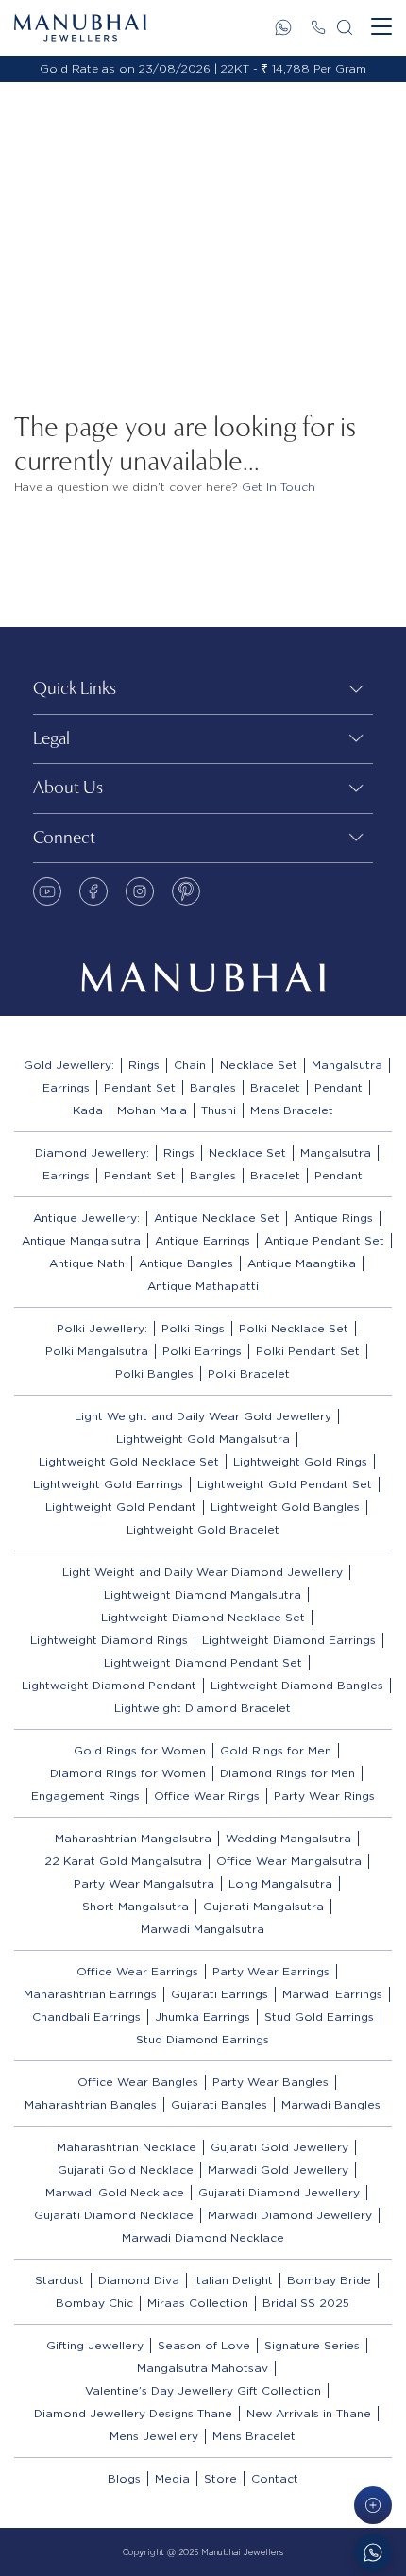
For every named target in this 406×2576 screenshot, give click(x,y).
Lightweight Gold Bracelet (203, 1529)
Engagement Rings (85, 1796)
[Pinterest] (186, 891)
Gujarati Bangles (219, 2104)
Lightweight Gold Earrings (108, 1484)
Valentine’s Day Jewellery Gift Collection (203, 2390)
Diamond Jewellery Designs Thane (133, 2413)
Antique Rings (333, 1218)
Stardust (59, 2280)
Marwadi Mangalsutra (203, 1929)
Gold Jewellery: (69, 1065)
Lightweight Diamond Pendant (109, 1685)
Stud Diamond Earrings (203, 2039)
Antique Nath (87, 1263)
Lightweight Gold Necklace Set (129, 1461)
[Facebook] (93, 891)
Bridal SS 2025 (306, 2303)
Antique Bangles (186, 1263)
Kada (88, 1110)
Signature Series (312, 2345)
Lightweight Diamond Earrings (289, 1640)
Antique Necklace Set (217, 1218)
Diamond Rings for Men (288, 1773)
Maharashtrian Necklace (127, 2147)
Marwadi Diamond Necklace (203, 2237)
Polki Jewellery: (102, 1328)
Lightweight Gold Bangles (285, 1507)
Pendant (338, 1087)
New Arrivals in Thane (309, 2413)
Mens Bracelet (292, 1110)
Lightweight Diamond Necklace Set (203, 1617)
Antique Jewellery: (86, 1218)
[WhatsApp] (283, 27)
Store (220, 2478)
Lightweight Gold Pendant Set (285, 1484)
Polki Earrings (202, 1351)
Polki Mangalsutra (97, 1351)
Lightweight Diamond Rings (109, 1640)
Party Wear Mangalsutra (144, 1883)
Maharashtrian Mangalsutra (133, 1838)
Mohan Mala (152, 1110)
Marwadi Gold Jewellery (278, 2169)
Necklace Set (259, 1065)
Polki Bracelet (249, 1373)
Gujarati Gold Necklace (126, 2169)
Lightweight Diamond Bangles (297, 1685)
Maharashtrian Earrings (90, 1994)
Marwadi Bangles (331, 2104)
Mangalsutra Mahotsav (203, 2368)
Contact (275, 2478)
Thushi (219, 1110)
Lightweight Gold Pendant (121, 1507)
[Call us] (318, 27)
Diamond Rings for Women (128, 1773)
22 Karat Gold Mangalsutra (123, 1861)
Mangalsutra (347, 1065)
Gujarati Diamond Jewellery (279, 2192)
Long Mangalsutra (280, 1883)
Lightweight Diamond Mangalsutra (203, 1594)
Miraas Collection (198, 2303)
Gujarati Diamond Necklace (114, 2215)
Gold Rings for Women (140, 1750)
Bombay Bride (329, 2280)
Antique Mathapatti (203, 1286)
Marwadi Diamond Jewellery (290, 2215)
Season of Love (204, 2345)
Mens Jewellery (154, 2436)
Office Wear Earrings (137, 1971)
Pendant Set (140, 1087)
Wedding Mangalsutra (288, 1838)
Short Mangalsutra (135, 1906)
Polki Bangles (154, 1373)
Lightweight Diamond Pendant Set (203, 1662)
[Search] (345, 27)
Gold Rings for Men (276, 1750)
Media (172, 2478)
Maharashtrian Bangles (91, 2104)
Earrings (66, 1087)
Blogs (124, 2478)
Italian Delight (233, 2280)
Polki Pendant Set (308, 1351)
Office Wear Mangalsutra (289, 1861)
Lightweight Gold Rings (300, 1461)
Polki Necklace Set (294, 1328)
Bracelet (275, 1087)
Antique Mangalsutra (81, 1240)
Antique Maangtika (302, 1263)
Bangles (213, 1087)
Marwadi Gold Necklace (115, 2192)
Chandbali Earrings (86, 2017)
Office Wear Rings (207, 1796)
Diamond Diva (139, 2280)
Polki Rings (193, 1328)
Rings (144, 1065)
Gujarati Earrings (220, 1994)
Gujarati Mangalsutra (263, 1906)
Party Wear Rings (324, 1796)
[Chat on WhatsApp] (373, 2552)
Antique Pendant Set (324, 1240)
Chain (190, 1065)
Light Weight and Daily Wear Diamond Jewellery (203, 1572)
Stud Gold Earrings (319, 2017)
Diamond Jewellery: (92, 1152)
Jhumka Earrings (203, 2017)
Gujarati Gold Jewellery (279, 2147)
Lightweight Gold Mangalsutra (203, 1439)
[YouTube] (47, 891)
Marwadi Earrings (332, 1994)
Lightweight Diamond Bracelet (203, 1708)
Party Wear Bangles (271, 2082)
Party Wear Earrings (271, 1971)
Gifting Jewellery (95, 2345)
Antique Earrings (203, 1240)
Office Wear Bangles (138, 2082)
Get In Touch (279, 487)
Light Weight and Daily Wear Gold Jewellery (203, 1416)
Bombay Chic (94, 2303)
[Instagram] (140, 891)
